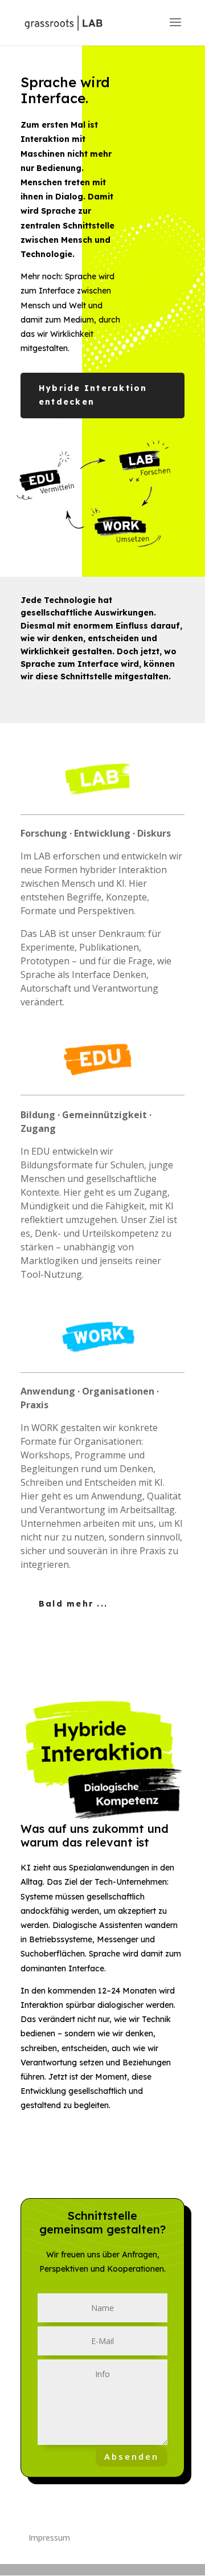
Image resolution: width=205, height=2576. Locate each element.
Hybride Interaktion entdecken (93, 395)
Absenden (132, 2456)
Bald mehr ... (73, 1604)
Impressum (49, 2538)
